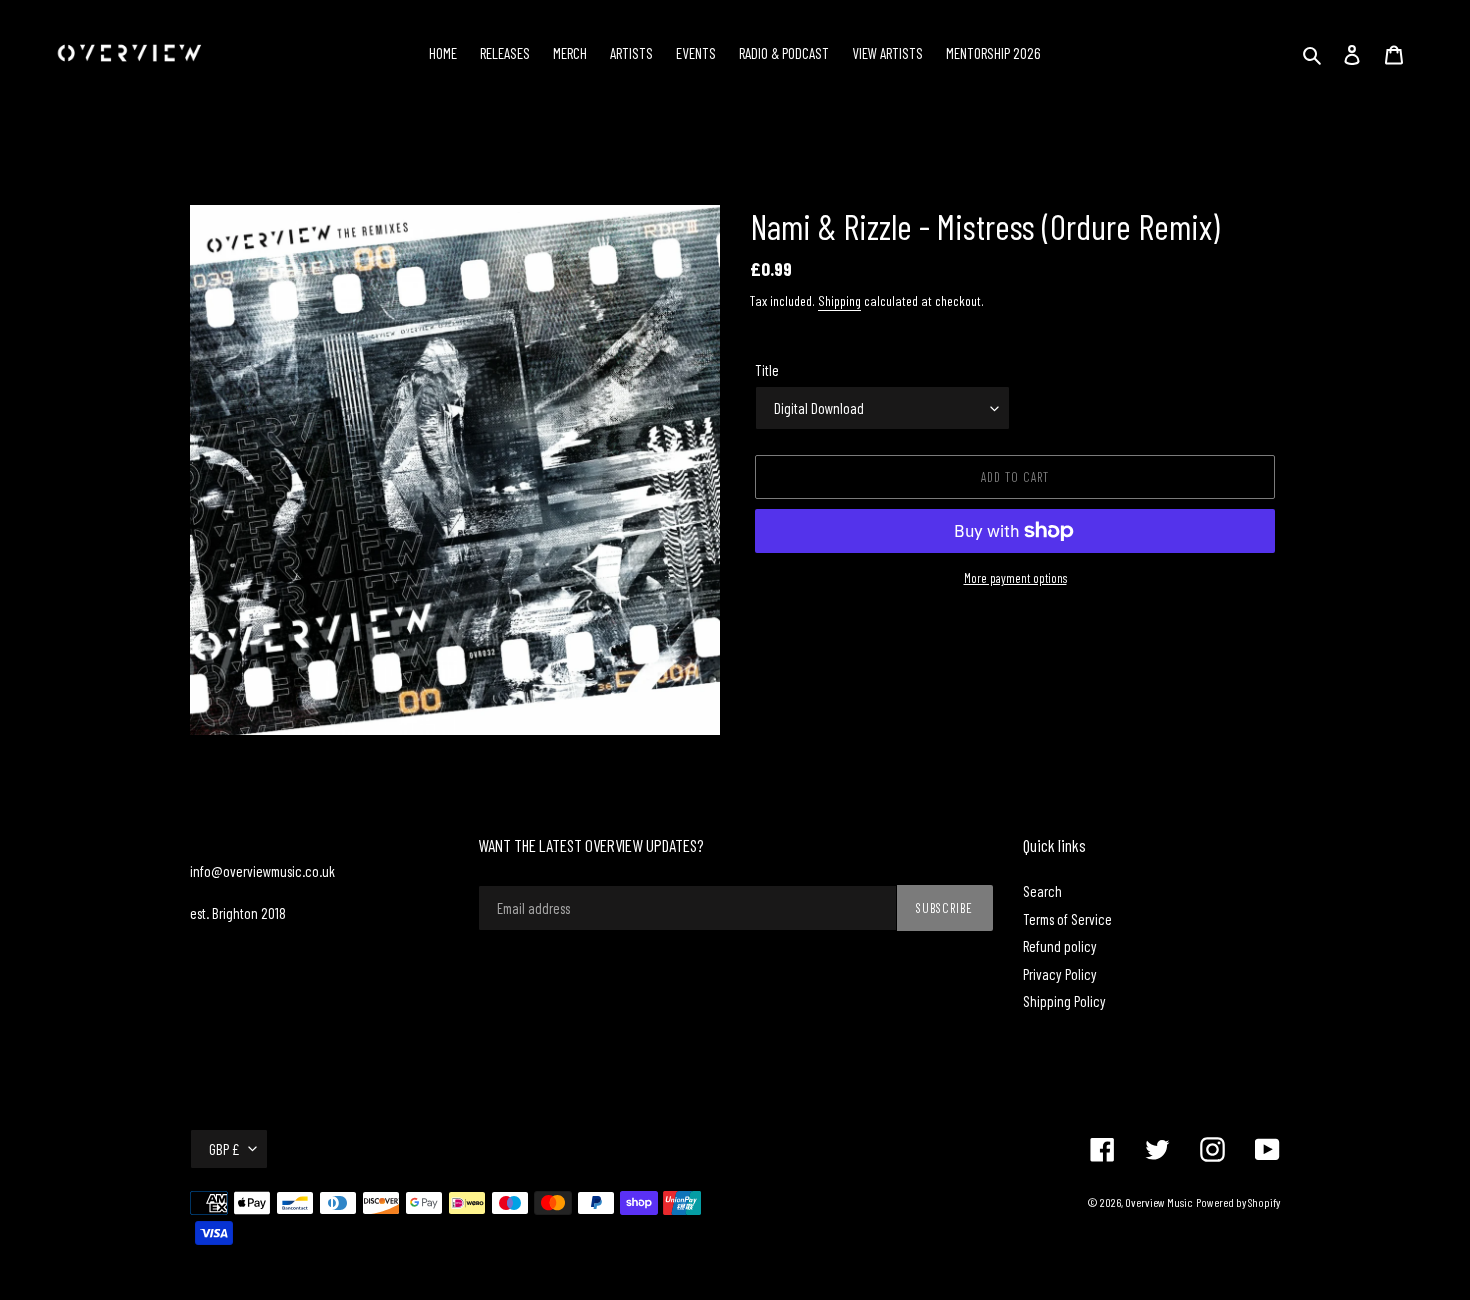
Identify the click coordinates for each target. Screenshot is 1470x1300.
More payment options (1015, 578)
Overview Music (1159, 1202)
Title (767, 370)
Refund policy (1060, 946)
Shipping (839, 300)
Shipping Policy (1064, 1001)
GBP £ (224, 1149)
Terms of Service (1067, 919)
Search (1042, 891)
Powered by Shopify (1238, 1202)
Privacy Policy (1060, 974)
